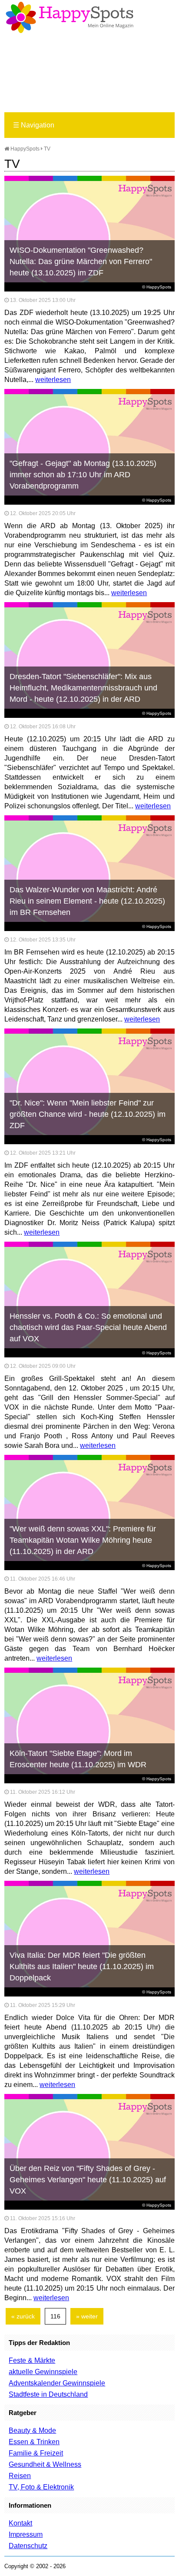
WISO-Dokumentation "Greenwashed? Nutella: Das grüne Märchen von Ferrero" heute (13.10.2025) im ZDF (81, 261)
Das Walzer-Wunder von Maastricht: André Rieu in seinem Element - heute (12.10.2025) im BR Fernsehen (87, 901)
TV (47, 149)
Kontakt (20, 2523)
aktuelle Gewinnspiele (43, 2372)
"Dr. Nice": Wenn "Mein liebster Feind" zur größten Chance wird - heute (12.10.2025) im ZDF (88, 1114)
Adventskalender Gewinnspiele (57, 2383)
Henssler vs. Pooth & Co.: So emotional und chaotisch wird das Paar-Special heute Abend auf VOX (88, 1327)
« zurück (23, 2316)
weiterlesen (53, 380)
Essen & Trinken (34, 2442)
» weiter (87, 2316)
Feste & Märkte (32, 2360)
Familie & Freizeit (36, 2453)
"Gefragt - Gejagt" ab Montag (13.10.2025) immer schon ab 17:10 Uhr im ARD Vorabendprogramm (83, 475)
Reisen (20, 2476)
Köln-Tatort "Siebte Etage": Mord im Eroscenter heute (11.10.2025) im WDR (78, 1759)
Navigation (34, 125)
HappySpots (24, 149)
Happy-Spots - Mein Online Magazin (70, 17)
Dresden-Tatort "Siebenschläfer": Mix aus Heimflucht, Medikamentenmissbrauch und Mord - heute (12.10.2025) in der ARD (83, 688)
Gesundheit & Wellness (45, 2464)
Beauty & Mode (32, 2430)
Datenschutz (28, 2546)
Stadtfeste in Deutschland (48, 2394)
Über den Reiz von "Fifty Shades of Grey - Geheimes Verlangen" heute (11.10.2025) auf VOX (88, 2180)
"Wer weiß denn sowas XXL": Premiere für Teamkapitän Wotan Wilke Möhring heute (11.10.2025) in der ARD (83, 1540)
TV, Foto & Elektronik (41, 2487)
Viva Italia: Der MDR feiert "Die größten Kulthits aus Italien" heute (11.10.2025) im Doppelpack (82, 1966)
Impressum (26, 2534)
